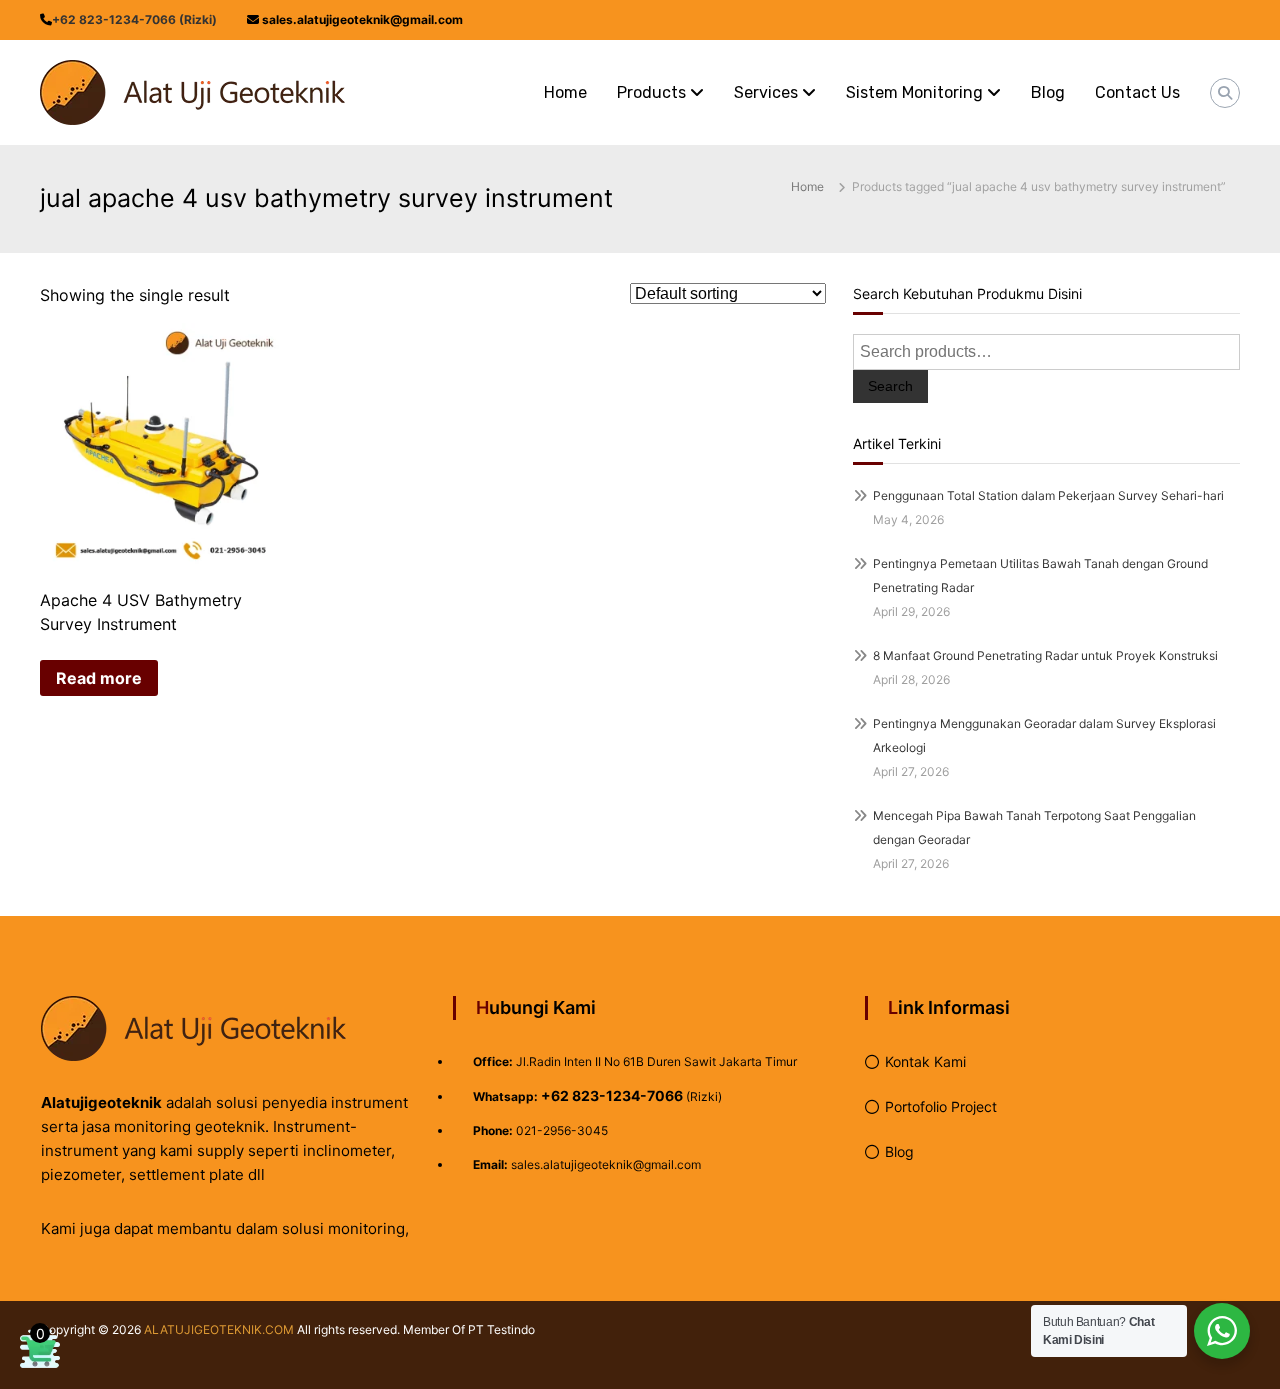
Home (565, 92)
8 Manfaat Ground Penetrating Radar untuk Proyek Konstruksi (1045, 655)
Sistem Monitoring (914, 92)
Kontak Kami (925, 1061)
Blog (1048, 92)
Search (890, 386)
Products (651, 92)
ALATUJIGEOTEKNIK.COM (219, 1329)
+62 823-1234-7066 (612, 1095)
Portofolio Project (941, 1106)
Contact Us (1137, 92)
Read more (99, 678)
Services (766, 92)
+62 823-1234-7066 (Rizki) (134, 19)
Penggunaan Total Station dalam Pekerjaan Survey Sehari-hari (1048, 495)
